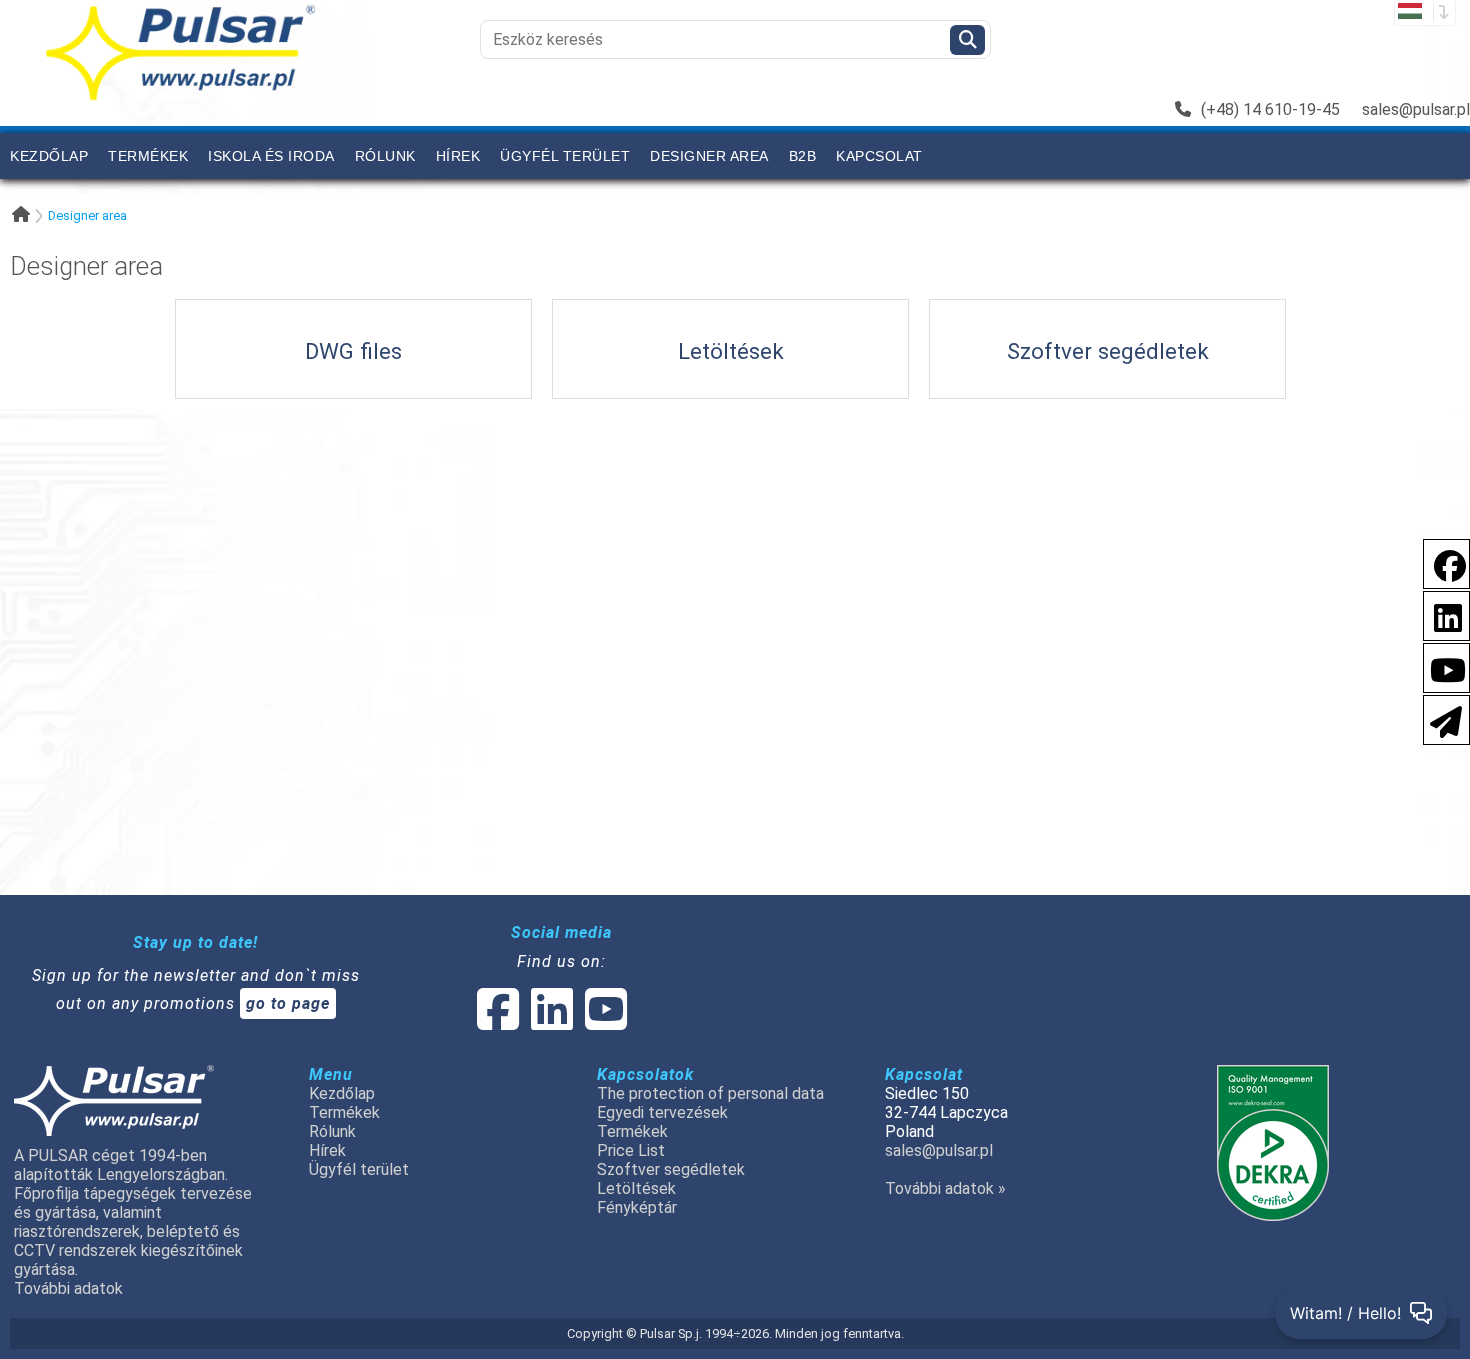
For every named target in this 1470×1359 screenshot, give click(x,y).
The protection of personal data (710, 1093)
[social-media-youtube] (1442, 666)
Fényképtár (637, 1207)
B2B (803, 156)
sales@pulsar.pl (1416, 109)
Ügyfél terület (565, 156)
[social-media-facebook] (498, 1021)
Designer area (709, 156)
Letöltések (636, 1188)
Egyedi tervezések (662, 1112)
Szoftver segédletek (671, 1169)
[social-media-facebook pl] (1440, 562)
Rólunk (385, 156)
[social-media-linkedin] (1438, 614)
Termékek (148, 156)
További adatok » (945, 1188)
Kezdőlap (49, 156)
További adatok (68, 1288)
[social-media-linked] (550, 1021)
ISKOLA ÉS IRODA (271, 156)
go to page (288, 1003)
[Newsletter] (1440, 718)
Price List (631, 1150)
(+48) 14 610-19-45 (1270, 109)
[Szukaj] (967, 40)
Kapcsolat (879, 156)
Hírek (458, 156)
